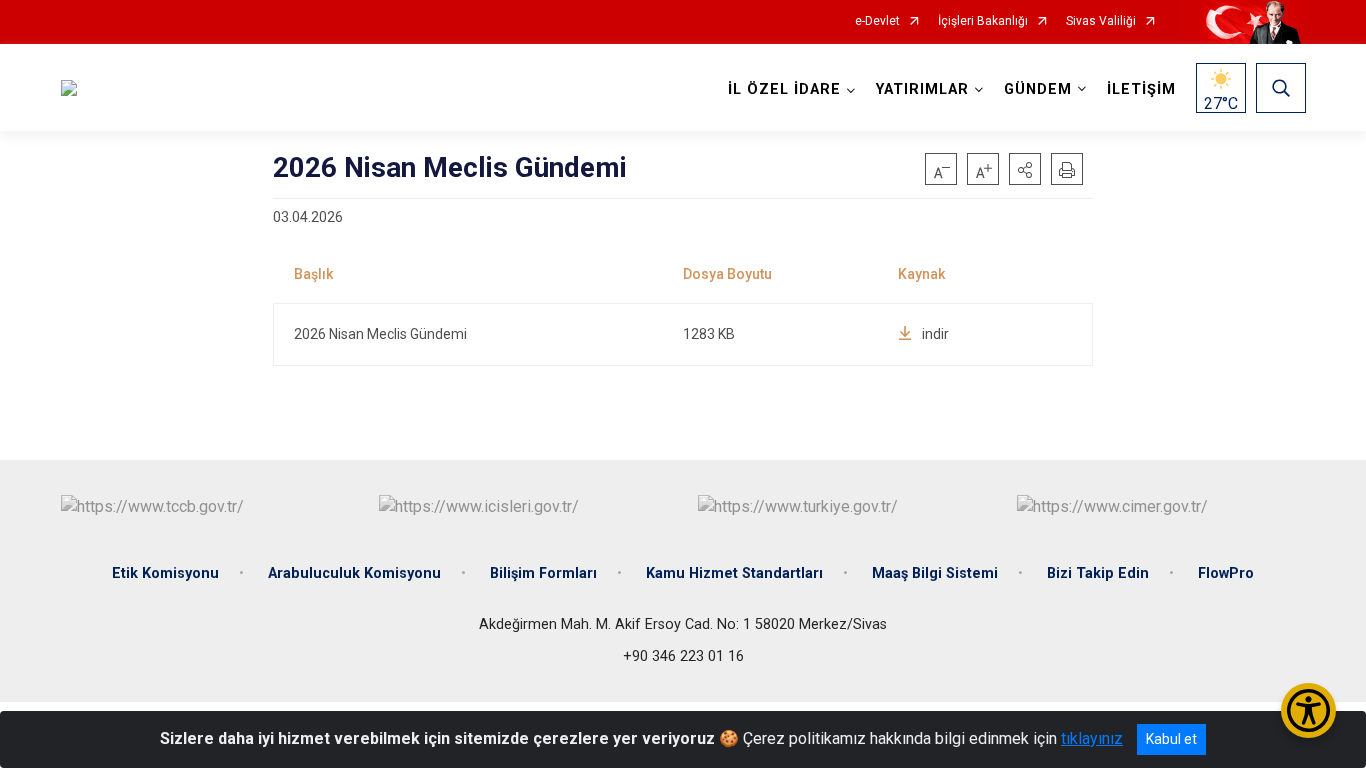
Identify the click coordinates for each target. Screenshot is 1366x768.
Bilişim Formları (543, 573)
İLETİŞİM (1141, 89)
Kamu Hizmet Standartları (734, 573)
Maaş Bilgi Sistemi (935, 573)
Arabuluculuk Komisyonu (354, 573)
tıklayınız (1092, 738)
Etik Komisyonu (165, 573)
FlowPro (1226, 573)
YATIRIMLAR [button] (922, 89)
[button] (1025, 169)
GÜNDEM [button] (1038, 89)
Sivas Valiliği (1101, 21)
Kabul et (1171, 739)
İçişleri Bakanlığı (983, 21)
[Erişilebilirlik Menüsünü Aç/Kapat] (1308, 710)
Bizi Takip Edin (1098, 573)
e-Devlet (877, 21)
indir (935, 334)
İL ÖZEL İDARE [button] (784, 89)
